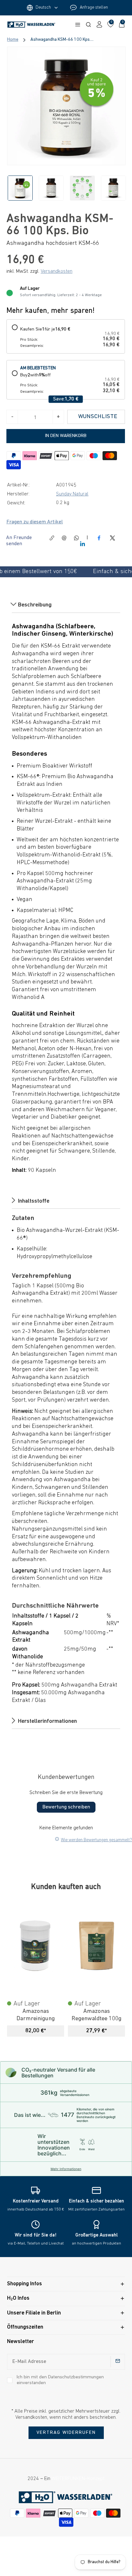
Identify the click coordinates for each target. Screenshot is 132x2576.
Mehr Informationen (66, 2169)
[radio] (66, 336)
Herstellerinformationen (47, 1721)
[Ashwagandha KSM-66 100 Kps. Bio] (66, 106)
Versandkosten (57, 271)
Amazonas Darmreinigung (36, 2015)
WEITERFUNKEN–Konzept (78, 2479)
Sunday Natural (72, 494)
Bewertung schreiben (66, 1807)
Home (13, 40)
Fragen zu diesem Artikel (35, 522)
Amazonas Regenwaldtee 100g (96, 2015)
